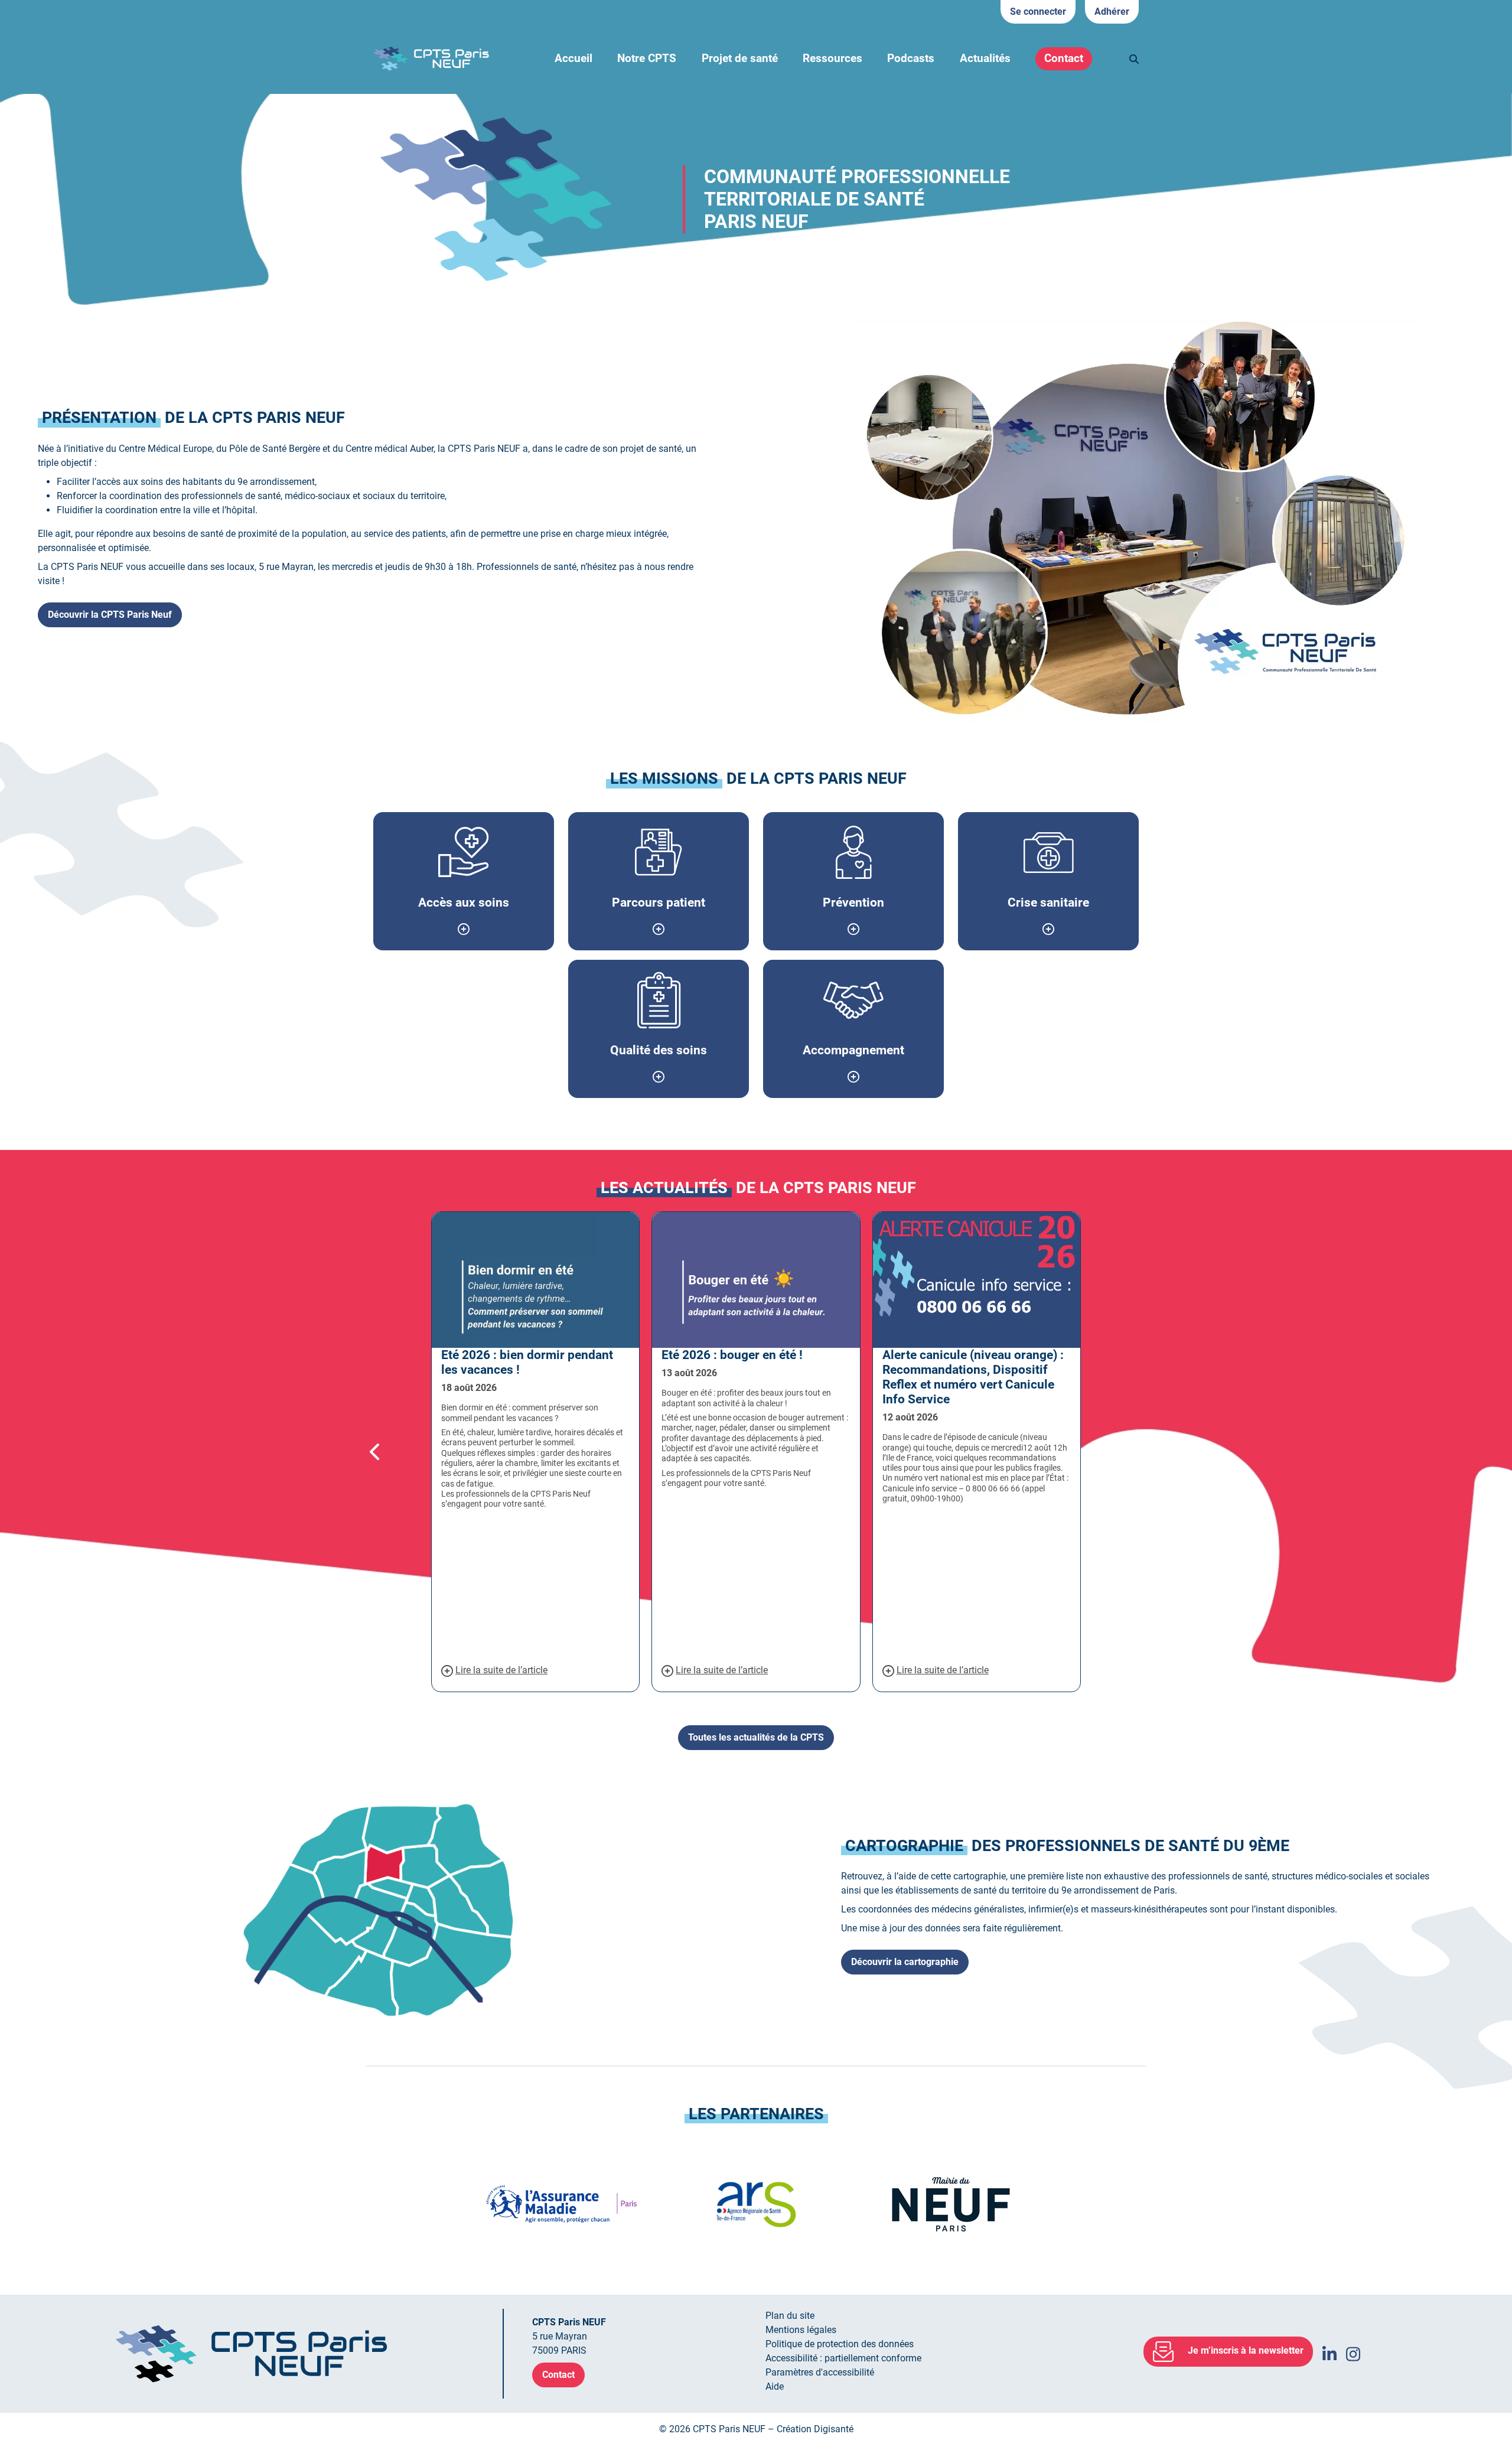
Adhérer (1112, 12)
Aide (775, 2386)
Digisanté (834, 2429)
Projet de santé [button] (740, 58)
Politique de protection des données (840, 2344)
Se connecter (1038, 12)
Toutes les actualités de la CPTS (756, 1737)
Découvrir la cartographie (905, 1962)
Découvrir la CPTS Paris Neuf (110, 615)
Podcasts (911, 58)
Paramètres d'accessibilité (820, 2372)
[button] (399, 1452)
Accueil (573, 58)
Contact (1064, 58)
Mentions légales (801, 2330)
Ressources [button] (832, 58)
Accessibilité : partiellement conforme (843, 2358)
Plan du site (790, 2316)
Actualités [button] (985, 58)
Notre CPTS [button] (647, 58)
